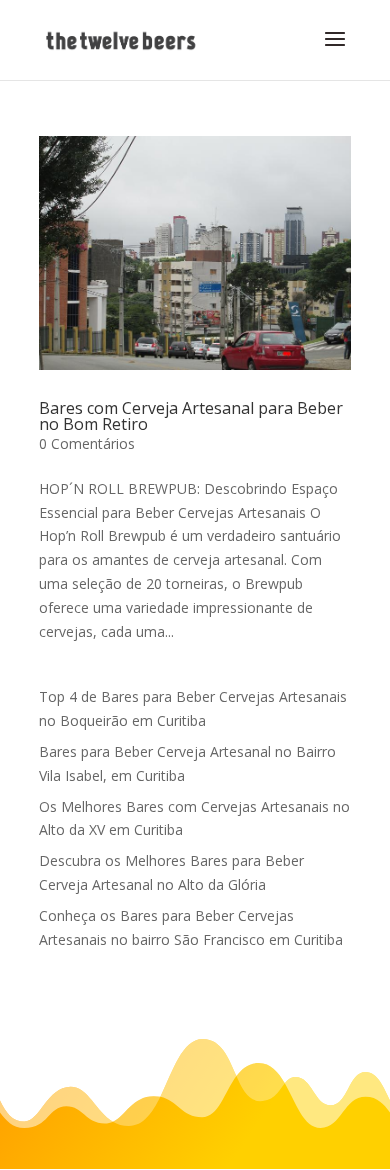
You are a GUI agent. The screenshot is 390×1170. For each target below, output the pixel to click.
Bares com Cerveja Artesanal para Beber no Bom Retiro (191, 416)
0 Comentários (87, 443)
